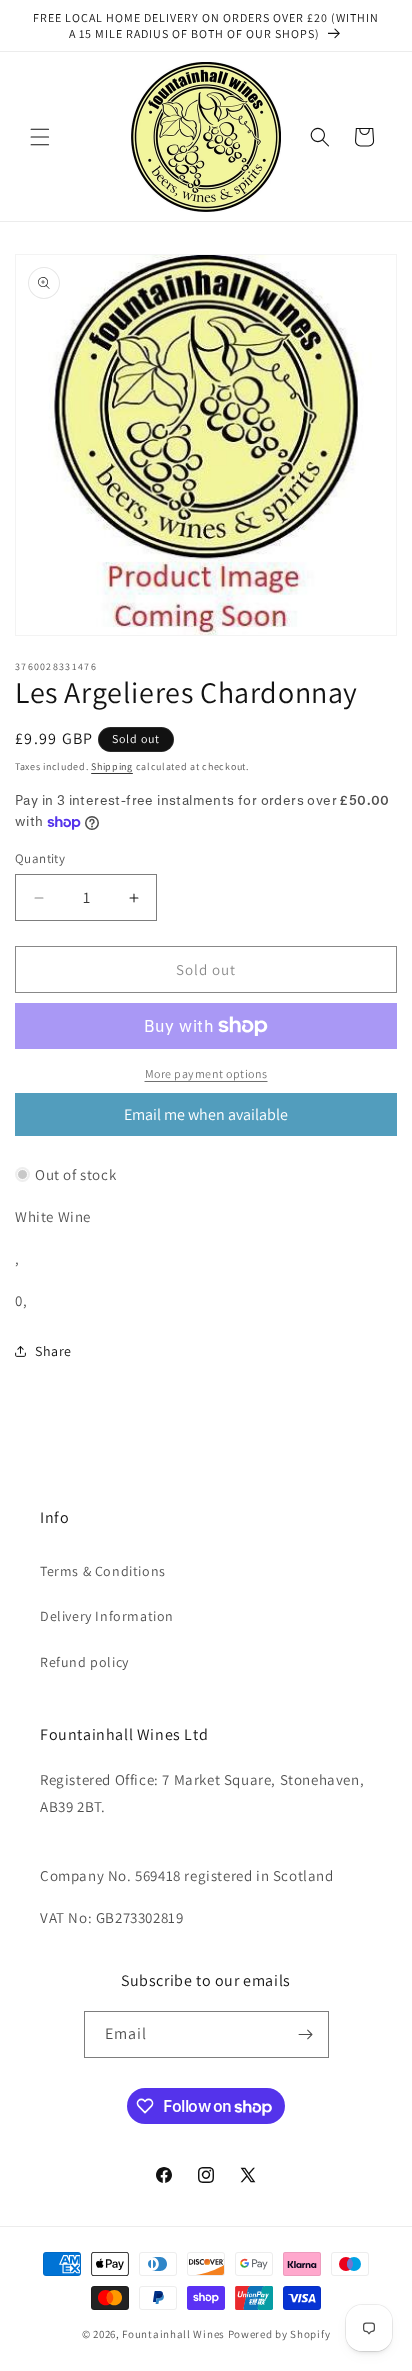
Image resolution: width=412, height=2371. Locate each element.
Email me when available (206, 1114)
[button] (40, 137)
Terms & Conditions (103, 1571)
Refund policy (84, 1662)
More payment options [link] (206, 1073)
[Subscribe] (306, 2034)
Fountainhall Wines (173, 2334)
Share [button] (53, 1351)
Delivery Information (107, 1616)
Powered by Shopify (279, 2334)
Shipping (112, 766)
